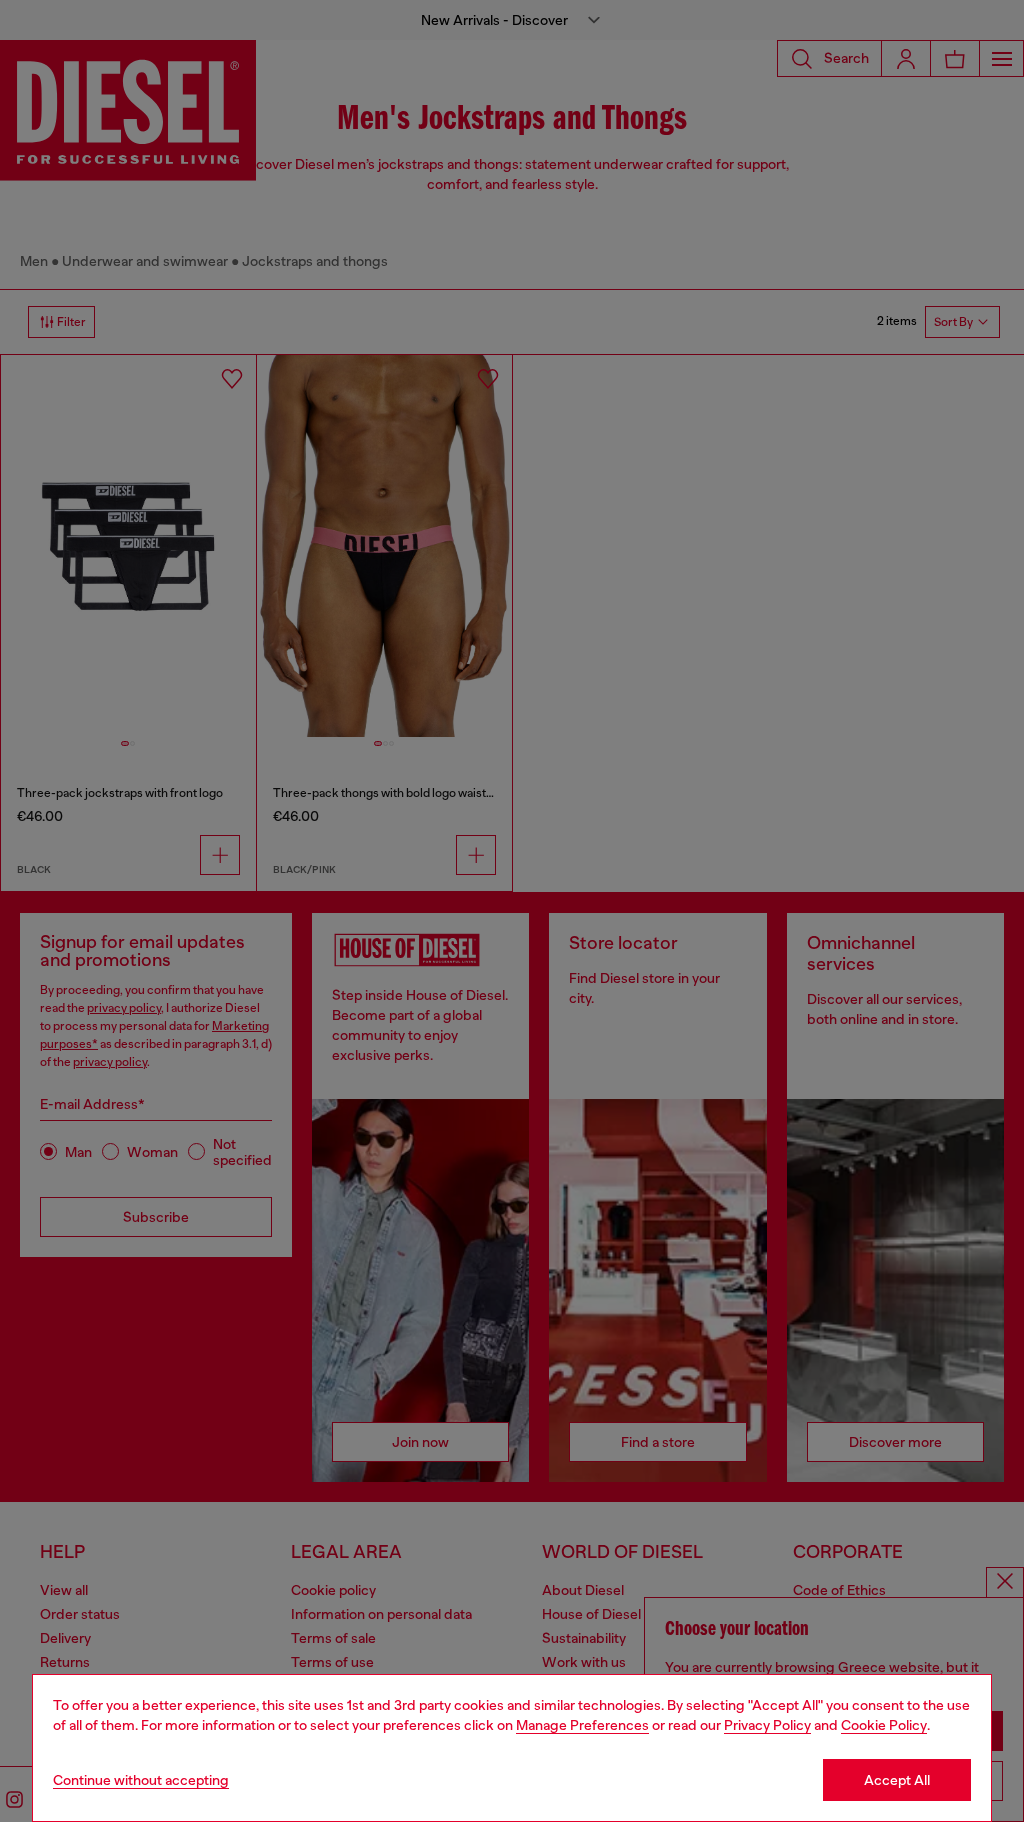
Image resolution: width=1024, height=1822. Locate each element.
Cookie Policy (884, 1725)
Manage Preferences (582, 1725)
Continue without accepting (141, 1780)
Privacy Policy (767, 1725)
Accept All (897, 1780)
